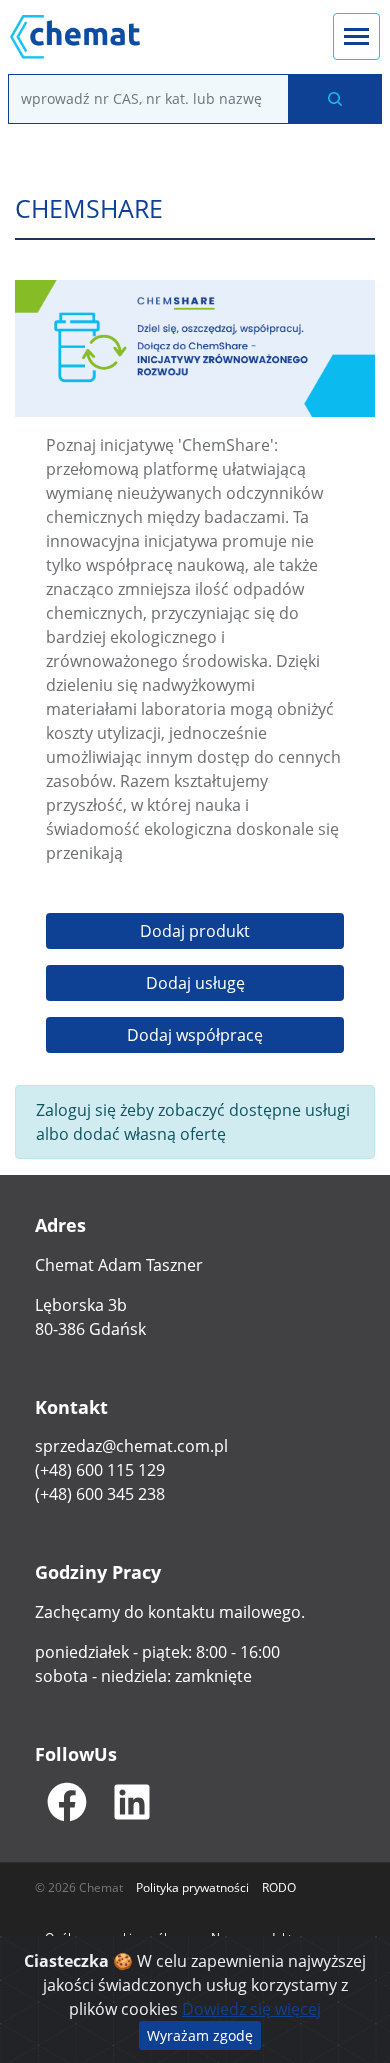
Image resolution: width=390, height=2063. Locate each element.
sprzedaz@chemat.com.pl (131, 1446)
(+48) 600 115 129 (100, 1470)
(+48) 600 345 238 (100, 1494)
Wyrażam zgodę (200, 2035)
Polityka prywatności (192, 1887)
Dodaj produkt (195, 931)
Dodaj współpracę (195, 1035)
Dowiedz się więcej (251, 2009)
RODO (279, 1887)
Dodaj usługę (195, 983)
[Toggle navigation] (356, 36)
